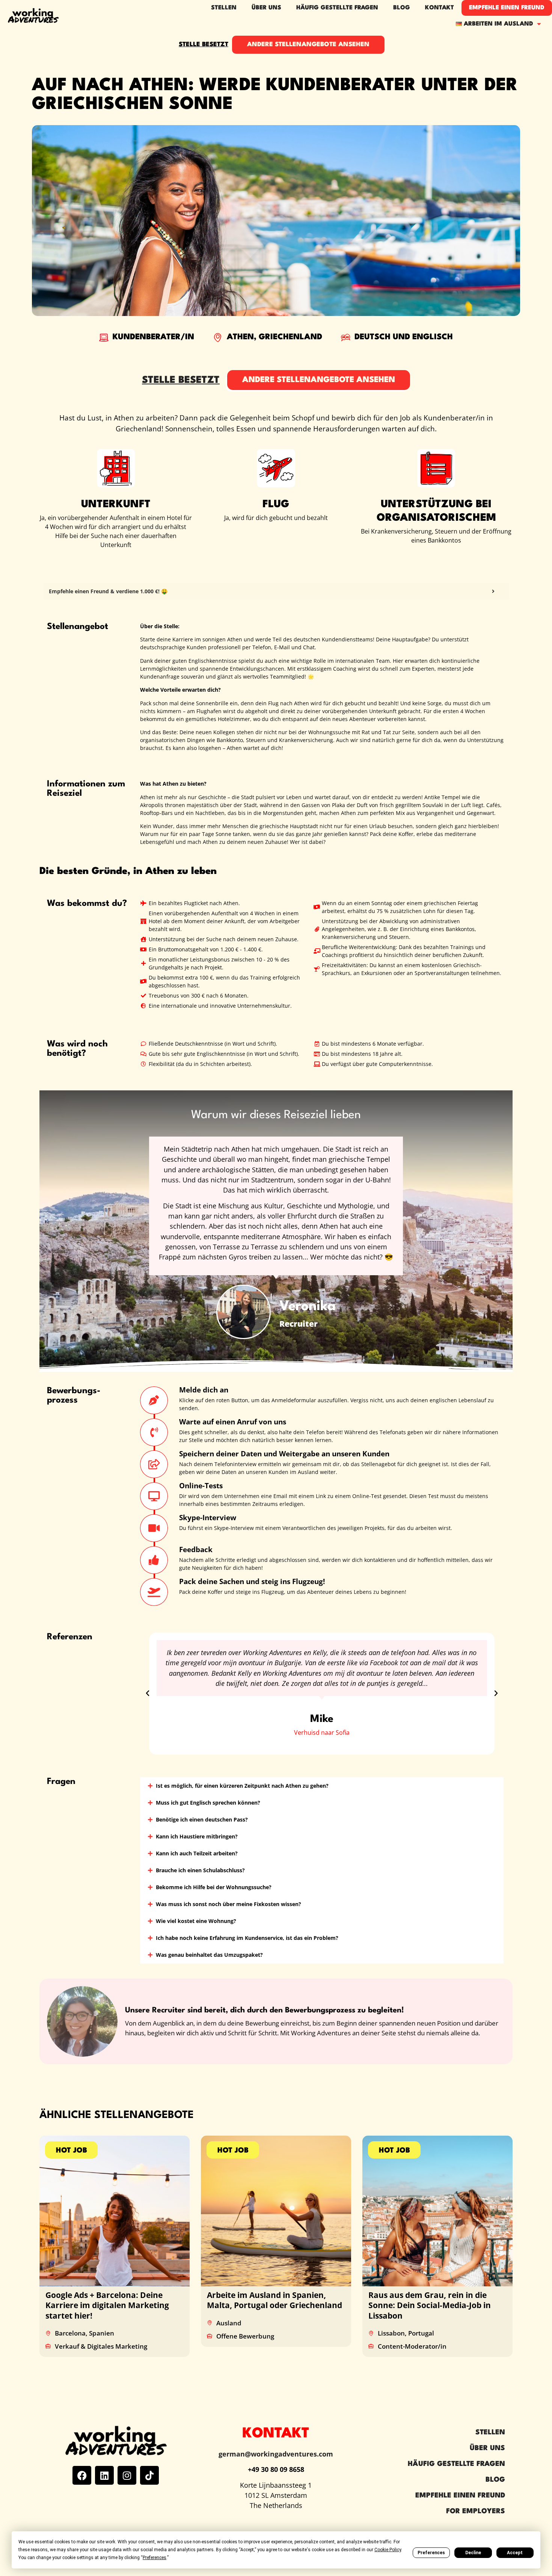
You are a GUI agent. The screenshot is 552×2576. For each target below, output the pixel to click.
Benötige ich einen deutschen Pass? (202, 1819)
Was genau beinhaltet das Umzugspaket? (209, 1955)
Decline (473, 2553)
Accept (515, 2553)
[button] (148, 1693)
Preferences (431, 2553)
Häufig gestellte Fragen (337, 8)
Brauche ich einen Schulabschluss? (200, 1870)
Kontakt (440, 8)
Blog (402, 8)
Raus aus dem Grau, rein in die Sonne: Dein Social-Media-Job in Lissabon (430, 2305)
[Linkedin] (104, 2475)
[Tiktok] (149, 2475)
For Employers (476, 2511)
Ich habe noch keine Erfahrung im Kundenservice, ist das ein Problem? (247, 1938)
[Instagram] (127, 2475)
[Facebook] (82, 2475)
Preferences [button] (155, 2558)
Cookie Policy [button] (388, 2550)
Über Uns (266, 8)
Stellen (224, 8)
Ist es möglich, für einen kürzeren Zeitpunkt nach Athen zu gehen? (242, 1786)
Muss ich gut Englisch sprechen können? (208, 1803)
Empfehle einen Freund (507, 8)
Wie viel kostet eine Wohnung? (196, 1921)
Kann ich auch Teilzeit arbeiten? (197, 1853)
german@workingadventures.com (276, 2454)
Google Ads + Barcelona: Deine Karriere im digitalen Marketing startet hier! (107, 2305)
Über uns (487, 2448)
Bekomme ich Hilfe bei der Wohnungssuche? (214, 1887)
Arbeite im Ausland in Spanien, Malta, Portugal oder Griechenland (274, 2300)
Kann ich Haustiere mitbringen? (197, 1836)
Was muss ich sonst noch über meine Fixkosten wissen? (228, 1904)
